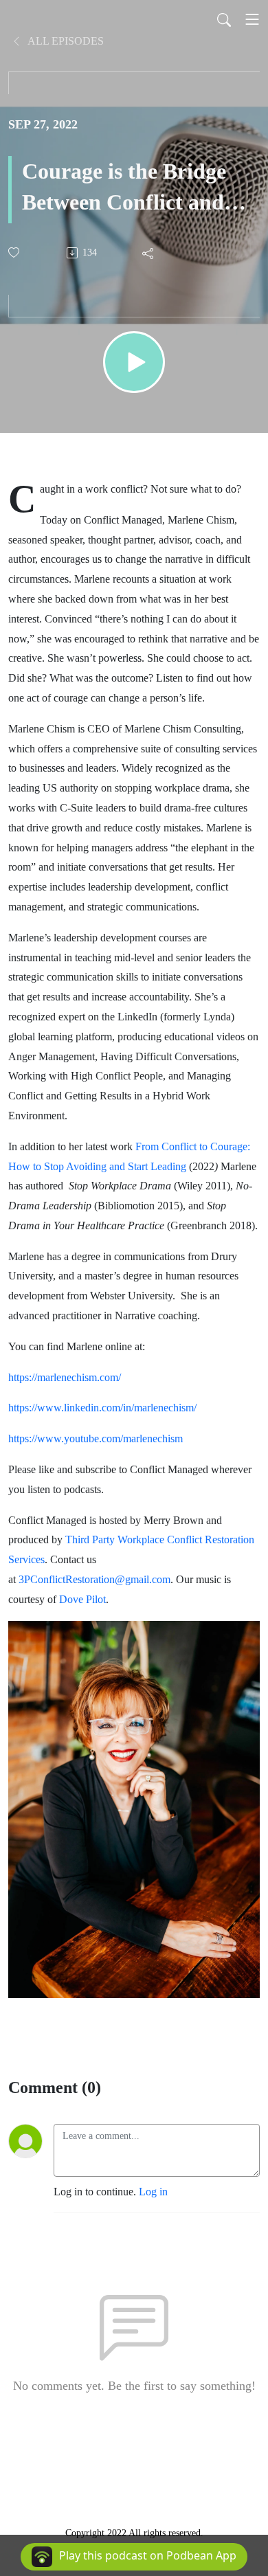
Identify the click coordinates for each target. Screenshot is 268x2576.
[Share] (149, 253)
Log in (153, 2192)
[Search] (224, 19)
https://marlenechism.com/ (65, 1377)
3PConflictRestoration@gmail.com (94, 1579)
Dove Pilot (82, 1599)
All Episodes (65, 41)
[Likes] (15, 253)
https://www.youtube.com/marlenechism (96, 1438)
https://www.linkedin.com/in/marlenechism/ (102, 1408)
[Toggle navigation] (252, 19)
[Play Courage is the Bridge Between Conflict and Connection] (134, 362)
